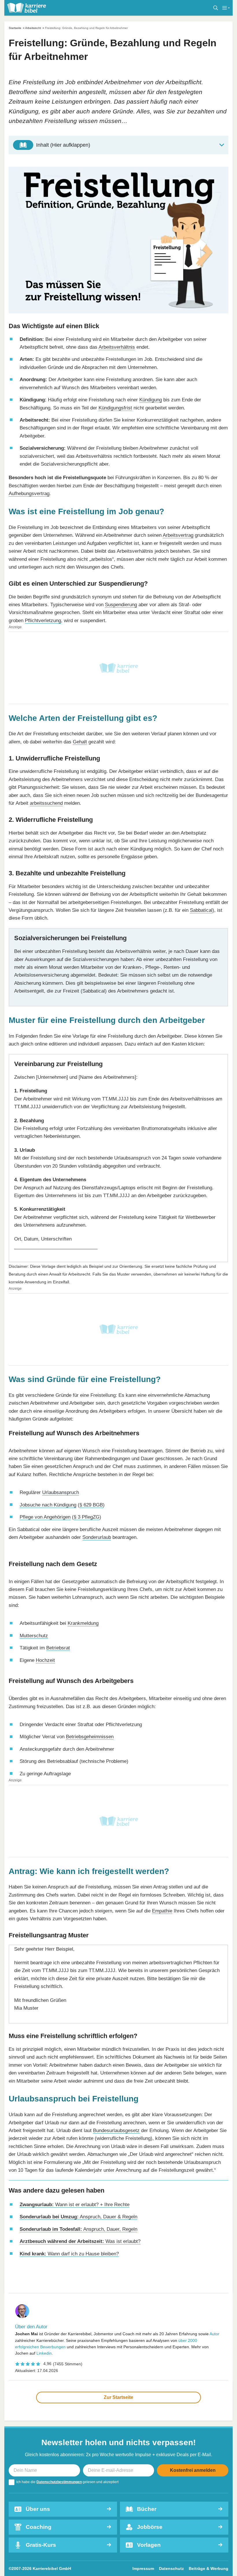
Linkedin (44, 2353)
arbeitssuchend (46, 803)
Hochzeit (45, 1660)
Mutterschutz (34, 1636)
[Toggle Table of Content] (118, 145)
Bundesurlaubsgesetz (116, 2130)
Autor (214, 2334)
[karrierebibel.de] (27, 8)
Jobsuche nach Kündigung (48, 1505)
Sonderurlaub (97, 1537)
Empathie (162, 1911)
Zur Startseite (118, 2397)
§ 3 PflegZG (87, 1517)
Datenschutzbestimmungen (59, 2482)
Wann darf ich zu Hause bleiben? (69, 2254)
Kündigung (151, 400)
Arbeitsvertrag (178, 535)
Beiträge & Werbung (209, 2568)
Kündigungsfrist (115, 408)
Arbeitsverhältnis (117, 347)
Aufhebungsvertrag (29, 493)
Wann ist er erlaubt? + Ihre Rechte (75, 2204)
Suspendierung (121, 605)
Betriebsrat (58, 1648)
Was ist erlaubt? (80, 2241)
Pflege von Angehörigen (45, 1517)
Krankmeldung (83, 1623)
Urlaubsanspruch (61, 1492)
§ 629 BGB (91, 1505)
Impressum (143, 2568)
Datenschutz (171, 2568)
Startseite (15, 28)
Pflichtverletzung (43, 620)
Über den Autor (31, 2327)
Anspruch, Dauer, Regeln (78, 2229)
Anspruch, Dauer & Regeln (78, 2217)
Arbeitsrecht (33, 28)
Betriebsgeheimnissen (90, 1737)
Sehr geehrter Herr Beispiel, (117, 1979)
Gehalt (80, 742)
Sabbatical (201, 910)
